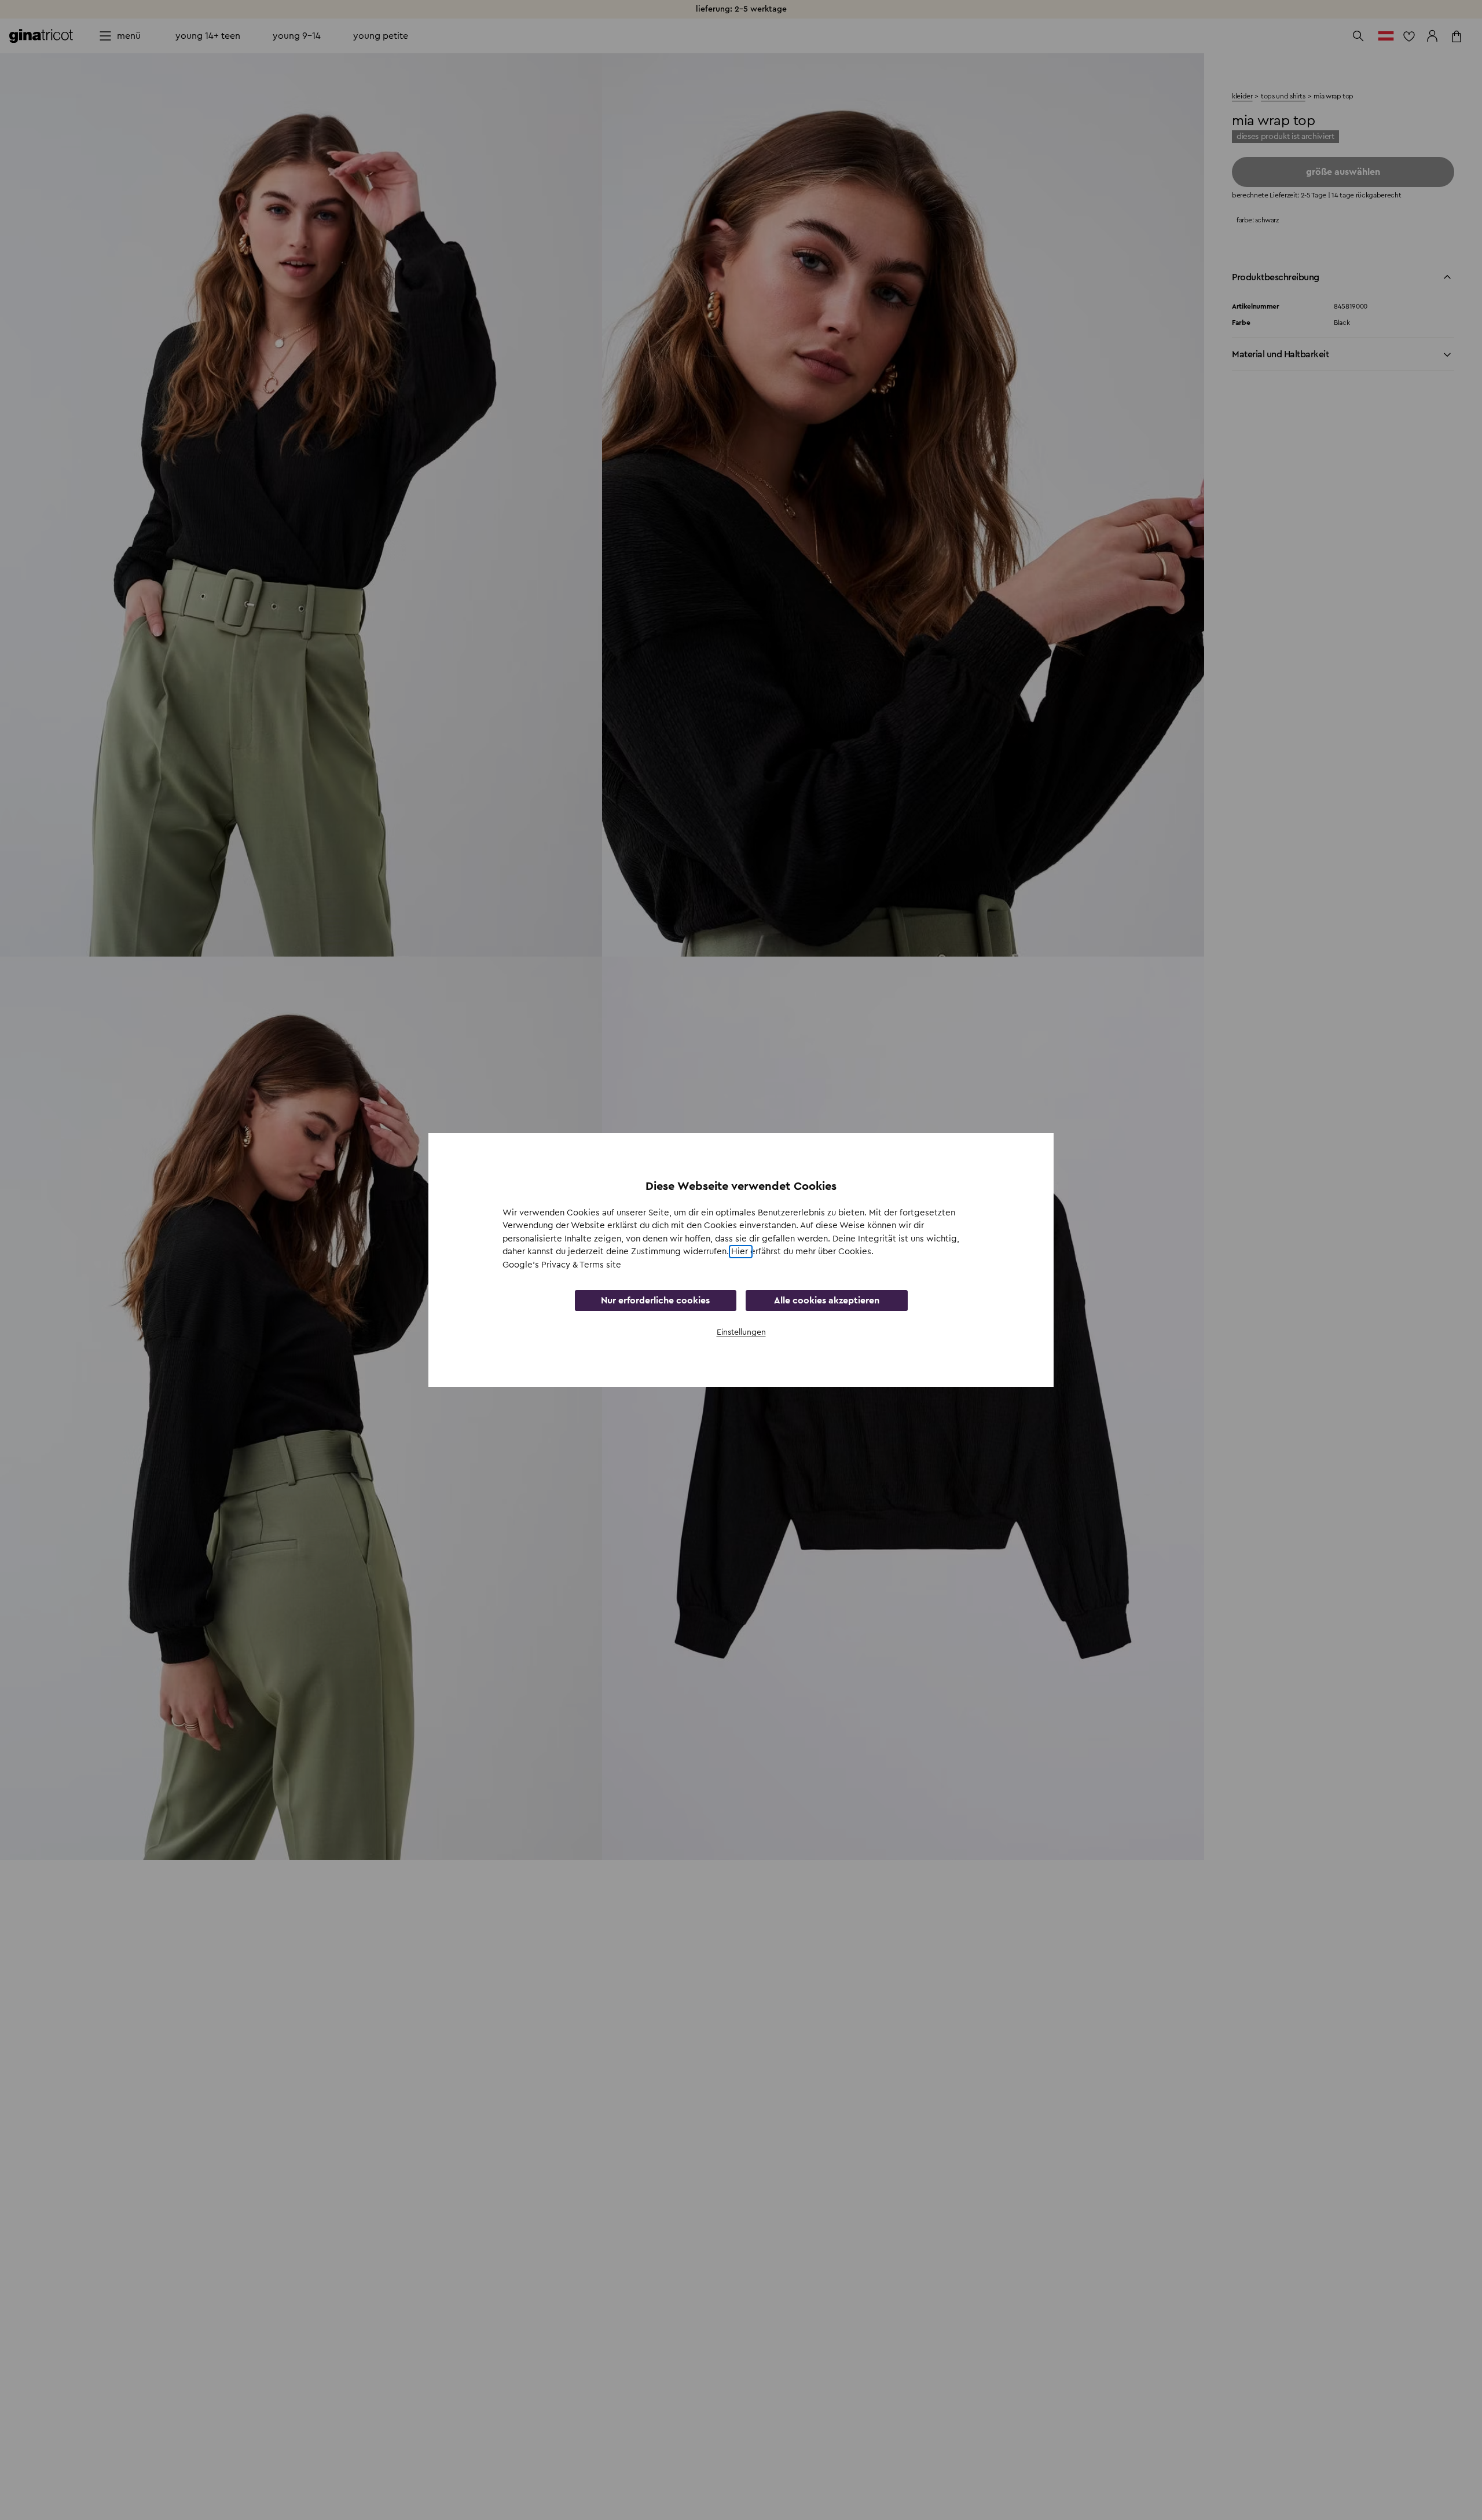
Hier (741, 1252)
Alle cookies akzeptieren (827, 1301)
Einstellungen (741, 1332)
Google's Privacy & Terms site (562, 1265)
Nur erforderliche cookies (655, 1301)
